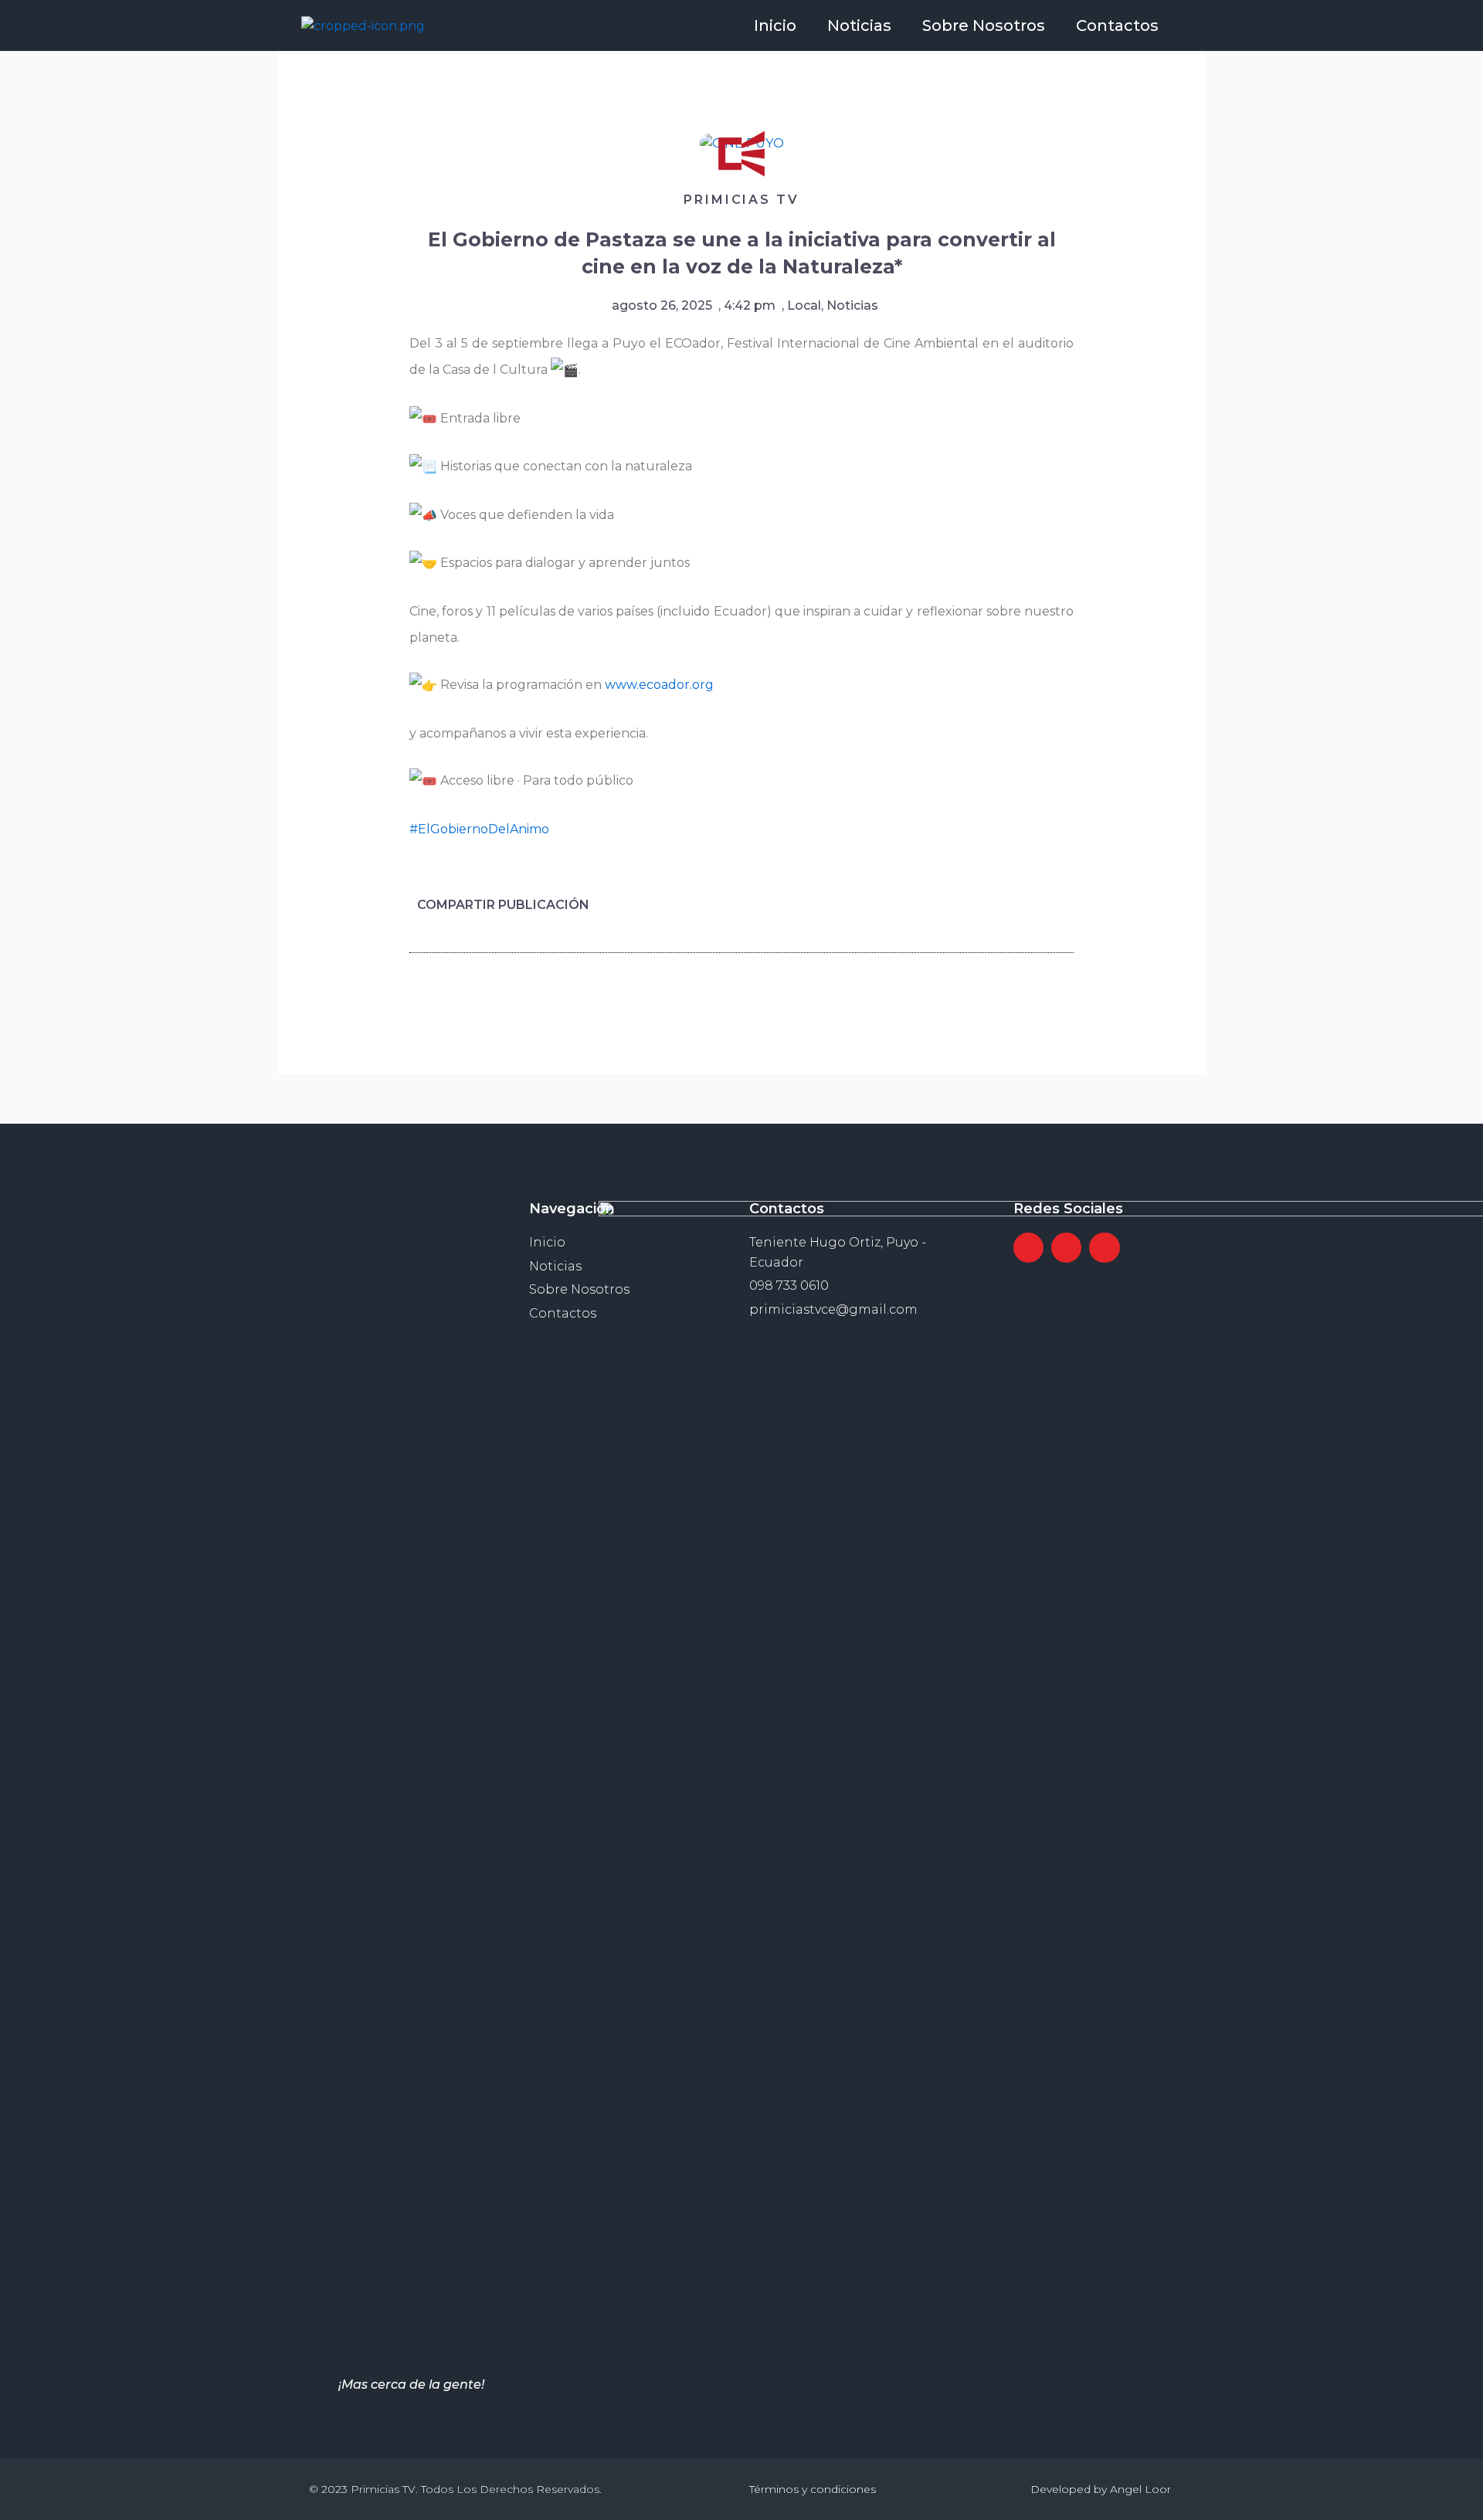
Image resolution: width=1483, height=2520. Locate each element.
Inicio (775, 25)
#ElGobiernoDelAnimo (479, 829)
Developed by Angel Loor (1101, 2489)
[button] (964, 905)
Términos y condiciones (813, 2489)
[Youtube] (1104, 1248)
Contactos (1117, 25)
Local (804, 305)
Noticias (859, 25)
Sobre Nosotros (984, 25)
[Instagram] (1066, 1248)
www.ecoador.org (659, 685)
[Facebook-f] (1028, 1248)
